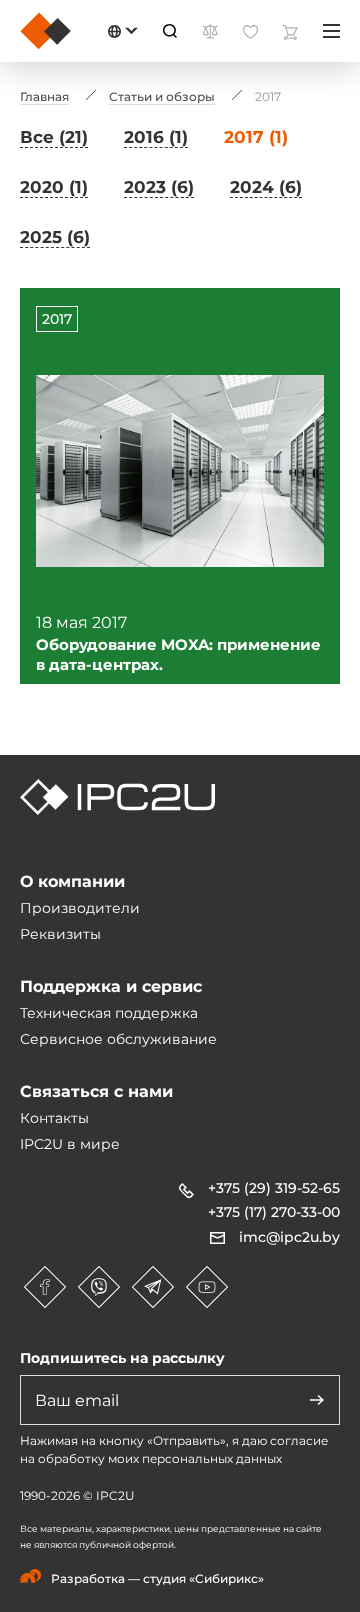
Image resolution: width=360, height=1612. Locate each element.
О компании (72, 881)
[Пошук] (170, 31)
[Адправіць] (317, 1400)
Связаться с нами (96, 1091)
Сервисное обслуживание (118, 1039)
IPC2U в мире (70, 1144)
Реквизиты (60, 934)
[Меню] (331, 31)
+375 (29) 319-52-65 (274, 1188)
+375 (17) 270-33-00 (274, 1212)
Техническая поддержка (109, 1013)
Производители (80, 908)
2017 (57, 319)
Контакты (54, 1118)
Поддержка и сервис (111, 986)
